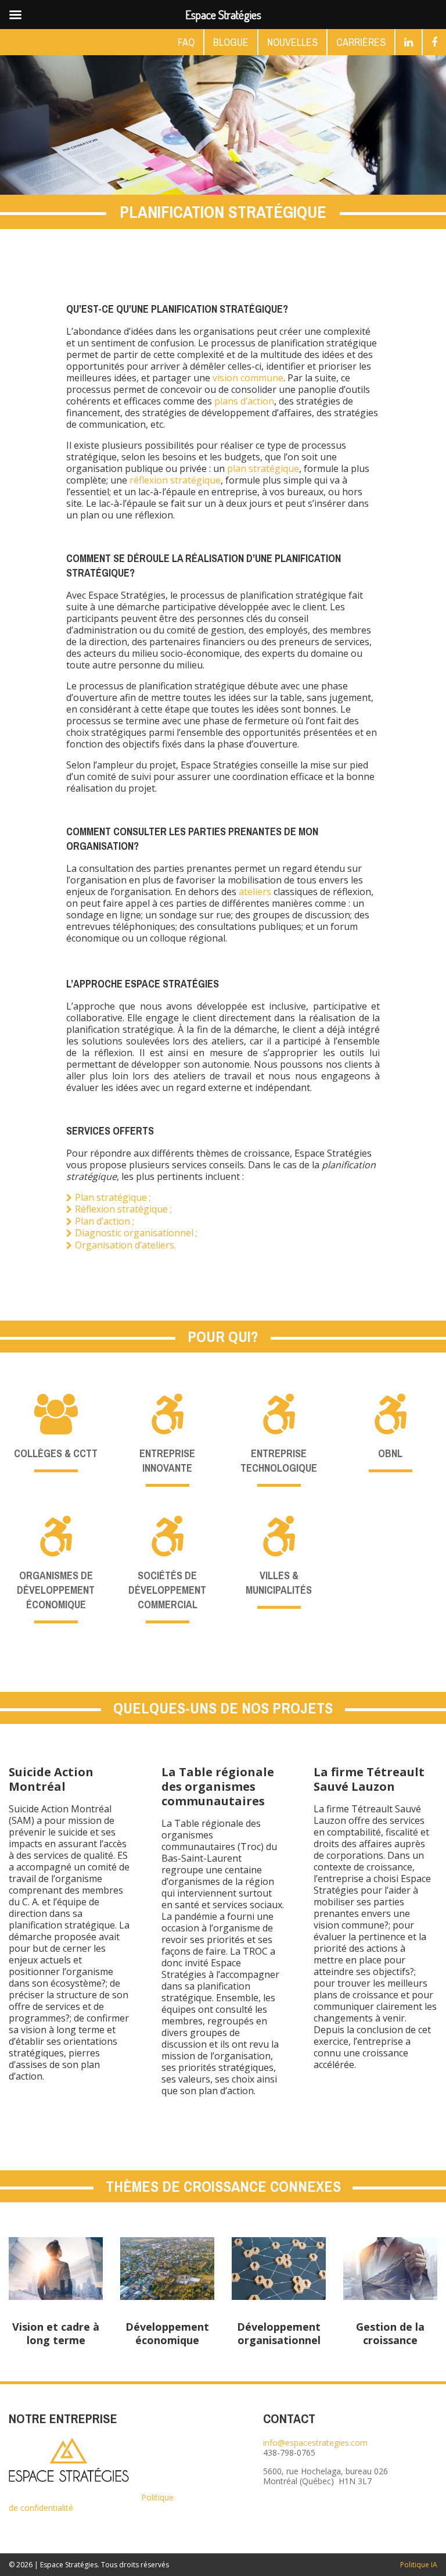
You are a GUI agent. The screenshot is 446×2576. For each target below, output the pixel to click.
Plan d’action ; (105, 1221)
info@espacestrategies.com (315, 2443)
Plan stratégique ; (113, 1197)
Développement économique (167, 2333)
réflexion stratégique (175, 480)
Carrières (361, 42)
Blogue (231, 42)
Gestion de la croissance (390, 2333)
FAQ (186, 42)
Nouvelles (292, 42)
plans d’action (244, 401)
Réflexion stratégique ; (123, 1209)
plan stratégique (263, 468)
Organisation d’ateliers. (125, 1245)
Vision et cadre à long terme (56, 2333)
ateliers (255, 892)
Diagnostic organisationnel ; (136, 1233)
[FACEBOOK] (434, 42)
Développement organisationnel (279, 2333)
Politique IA (419, 2565)
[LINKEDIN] (409, 42)
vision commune (248, 378)
